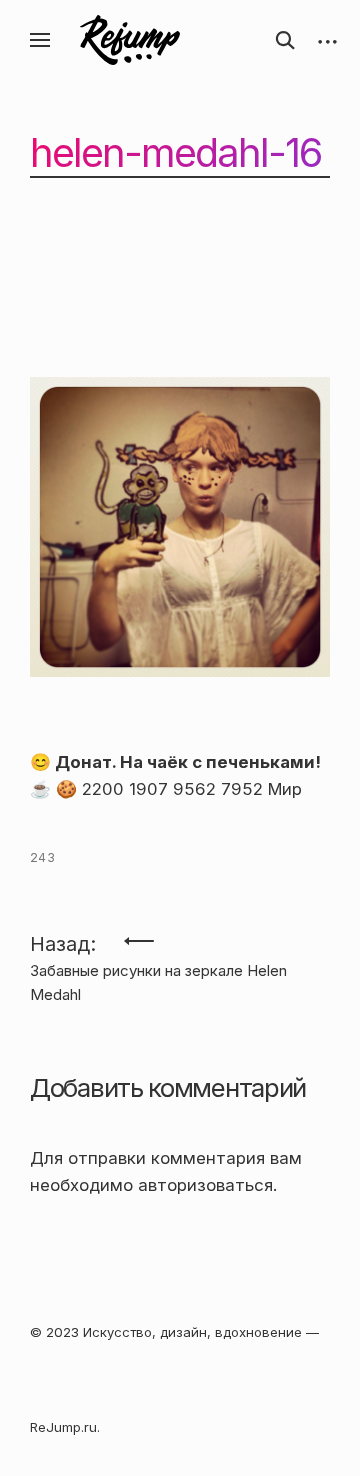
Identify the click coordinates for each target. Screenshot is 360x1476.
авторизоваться (205, 1185)
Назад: (158, 951)
